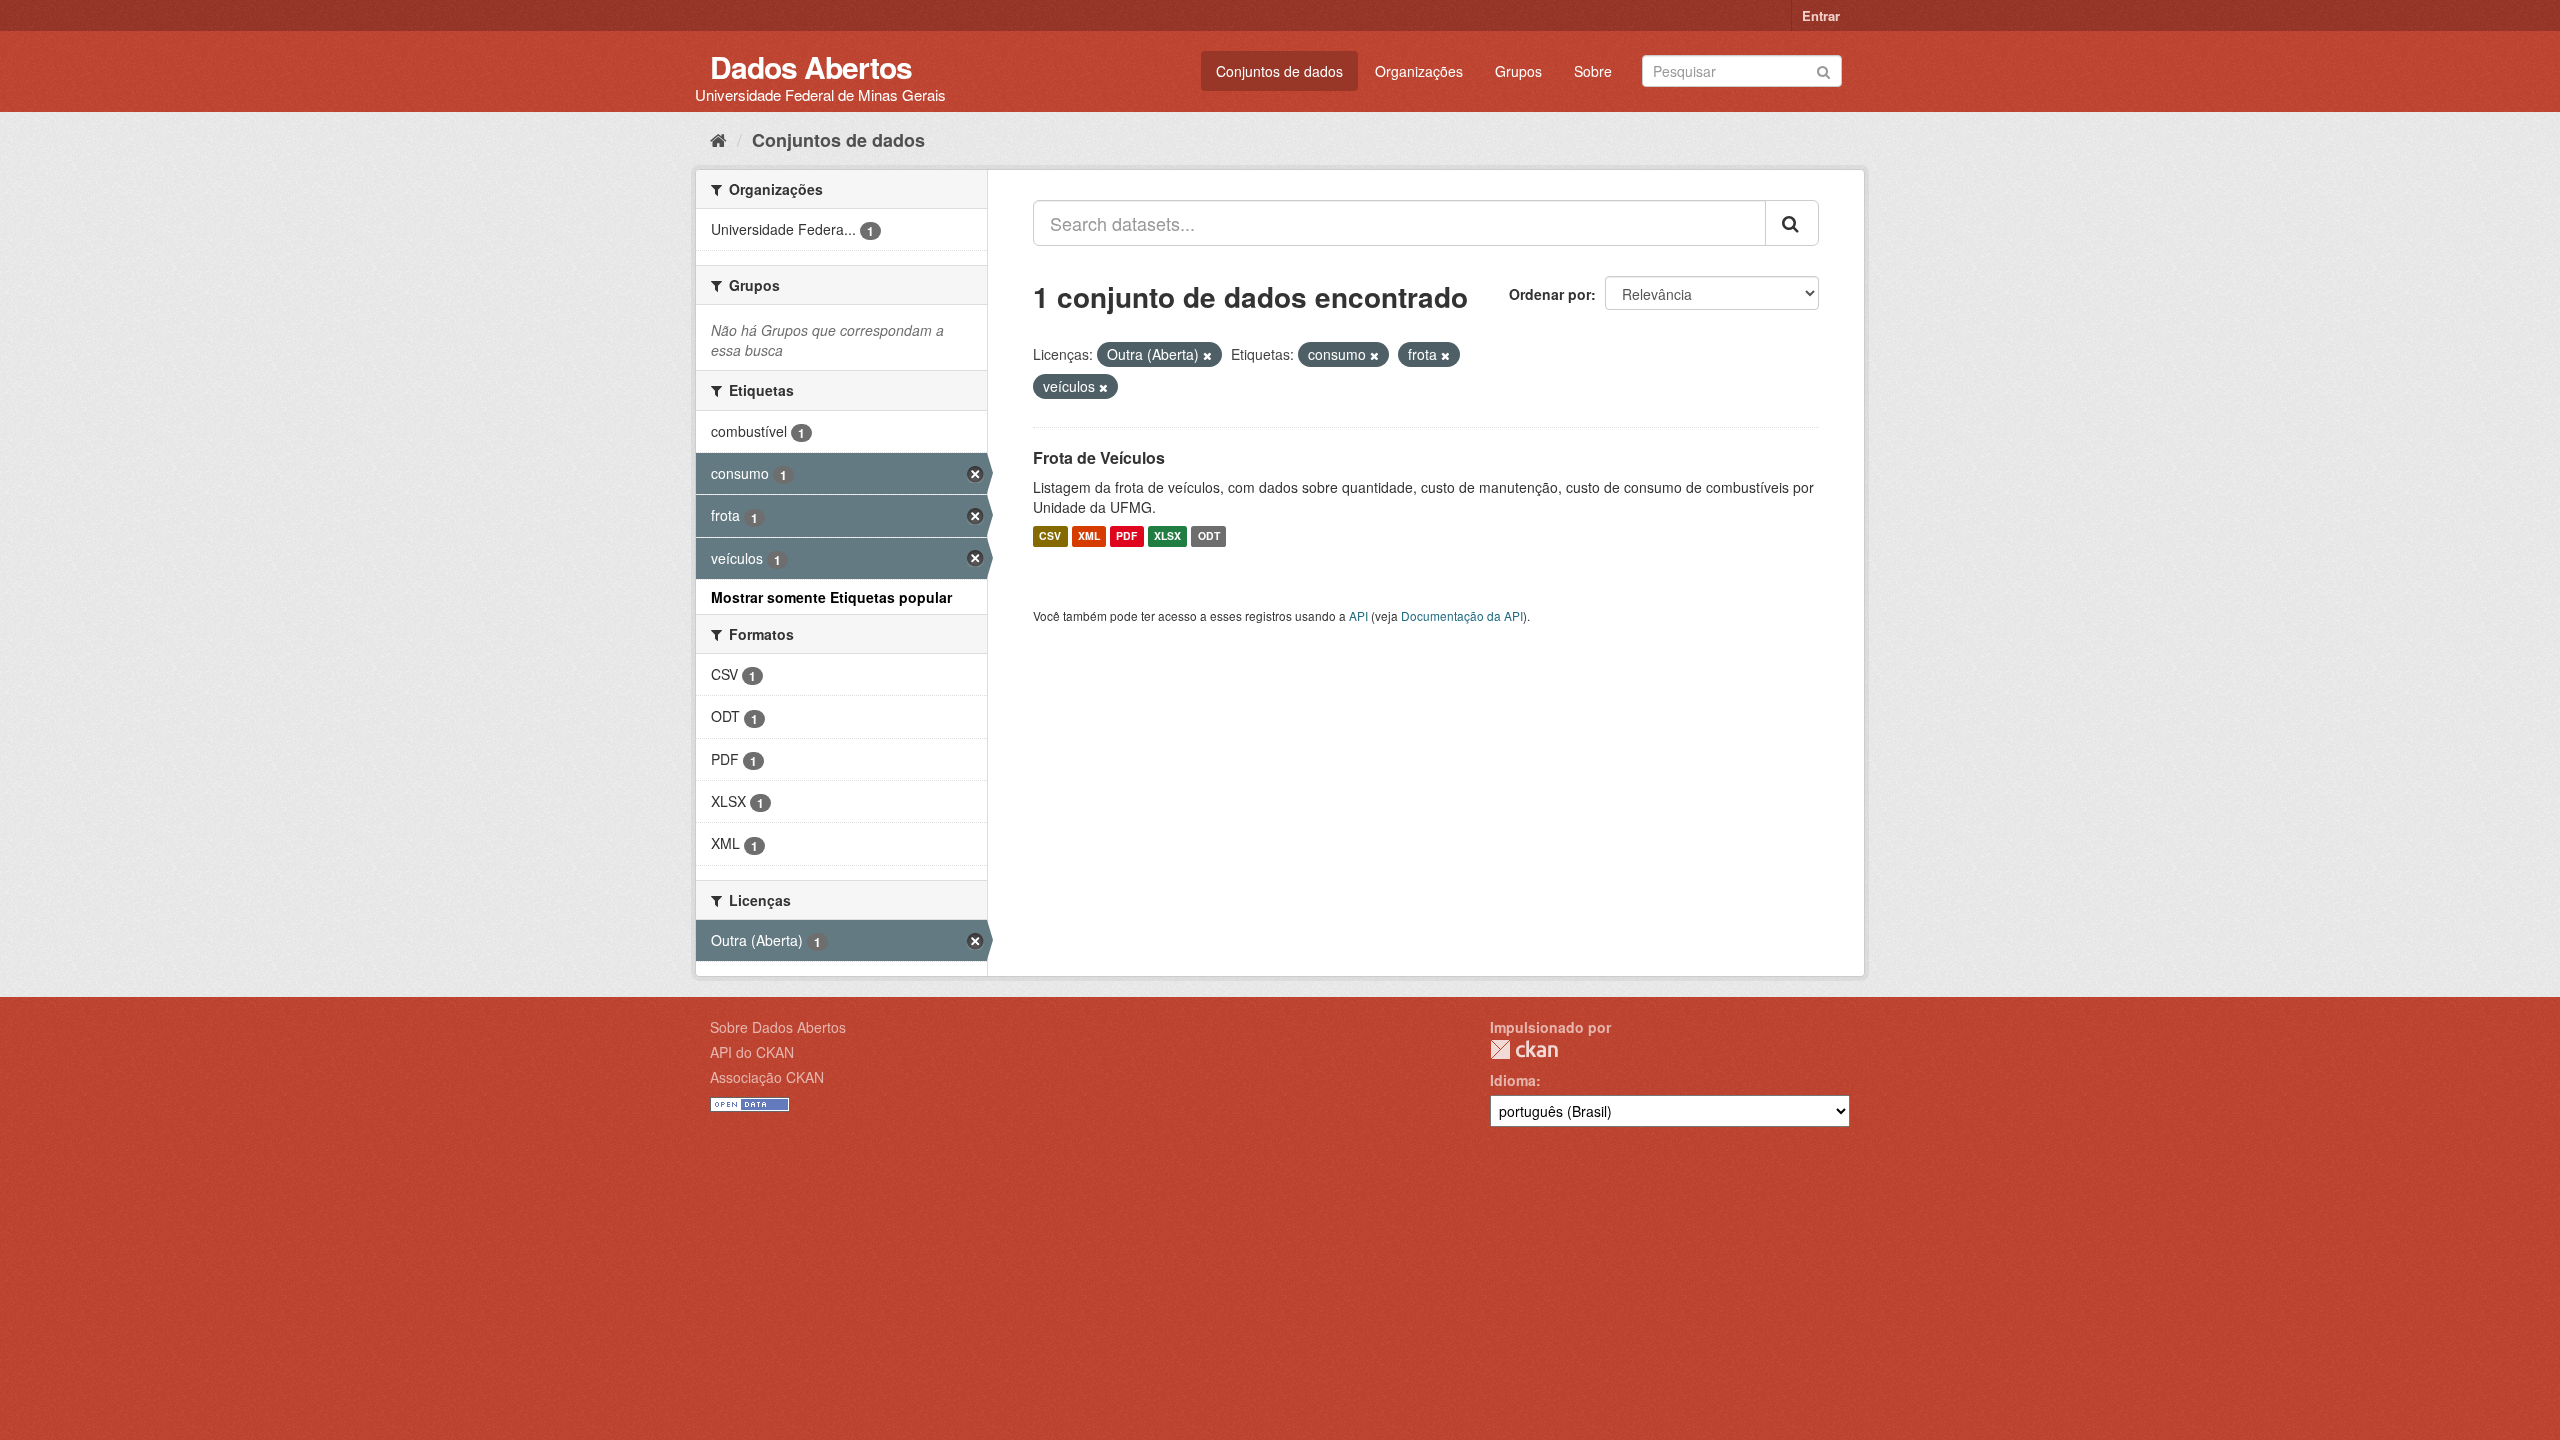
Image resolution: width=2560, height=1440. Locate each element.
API (1358, 615)
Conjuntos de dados (1279, 71)
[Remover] (1207, 355)
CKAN (1524, 1049)
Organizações (1419, 71)
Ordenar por (1550, 294)
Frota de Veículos (1099, 457)
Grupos (1518, 71)
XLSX (1167, 536)
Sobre (1593, 71)
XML (1089, 536)
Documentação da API (1462, 615)
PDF (1126, 536)
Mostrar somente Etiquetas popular (831, 597)
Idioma (1513, 1080)
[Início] (718, 139)
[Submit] (1823, 69)
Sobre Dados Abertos (778, 1027)
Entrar (1821, 15)
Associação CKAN (767, 1077)
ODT (1209, 536)
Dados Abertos (811, 66)
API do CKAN (752, 1052)
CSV (1050, 536)
